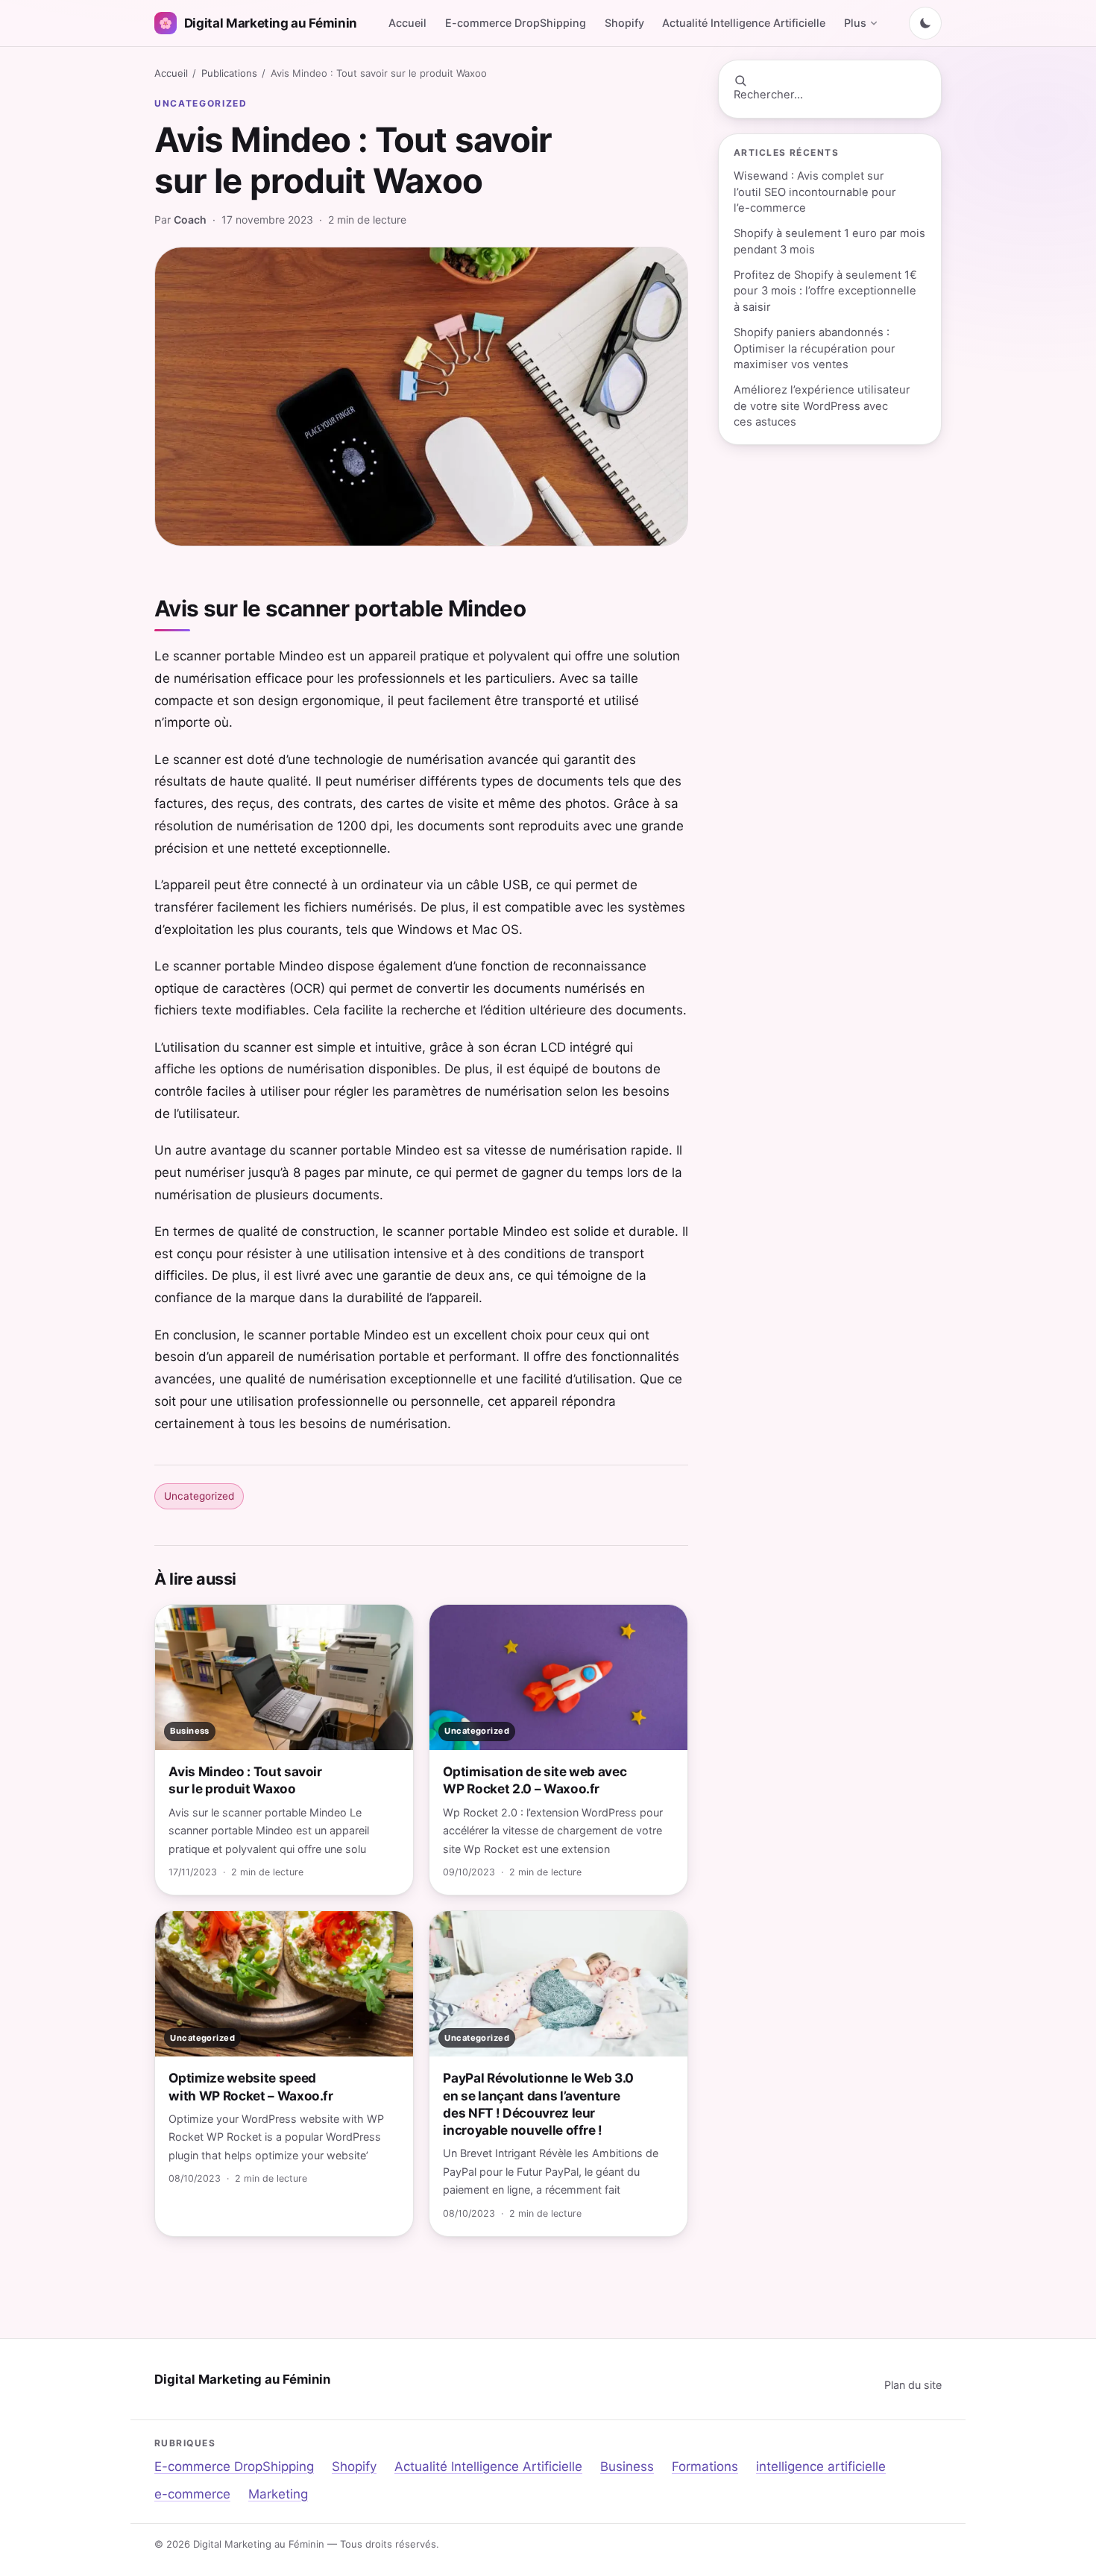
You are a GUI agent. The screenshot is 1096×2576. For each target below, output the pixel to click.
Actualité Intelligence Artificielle (744, 23)
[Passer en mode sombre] (925, 23)
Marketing (278, 2494)
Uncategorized (201, 103)
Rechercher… (768, 95)
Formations (705, 2466)
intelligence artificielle (821, 2466)
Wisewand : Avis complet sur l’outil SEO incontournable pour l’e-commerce (815, 192)
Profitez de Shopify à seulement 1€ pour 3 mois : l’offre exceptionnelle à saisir (825, 291)
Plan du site (913, 2385)
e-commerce (192, 2494)
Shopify (624, 23)
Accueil (407, 23)
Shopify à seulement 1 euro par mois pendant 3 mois (829, 241)
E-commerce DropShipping (516, 23)
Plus (855, 23)
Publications (229, 73)
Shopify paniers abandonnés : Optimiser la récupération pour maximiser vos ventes (815, 348)
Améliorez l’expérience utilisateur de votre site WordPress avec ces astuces (822, 406)
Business (627, 2466)
